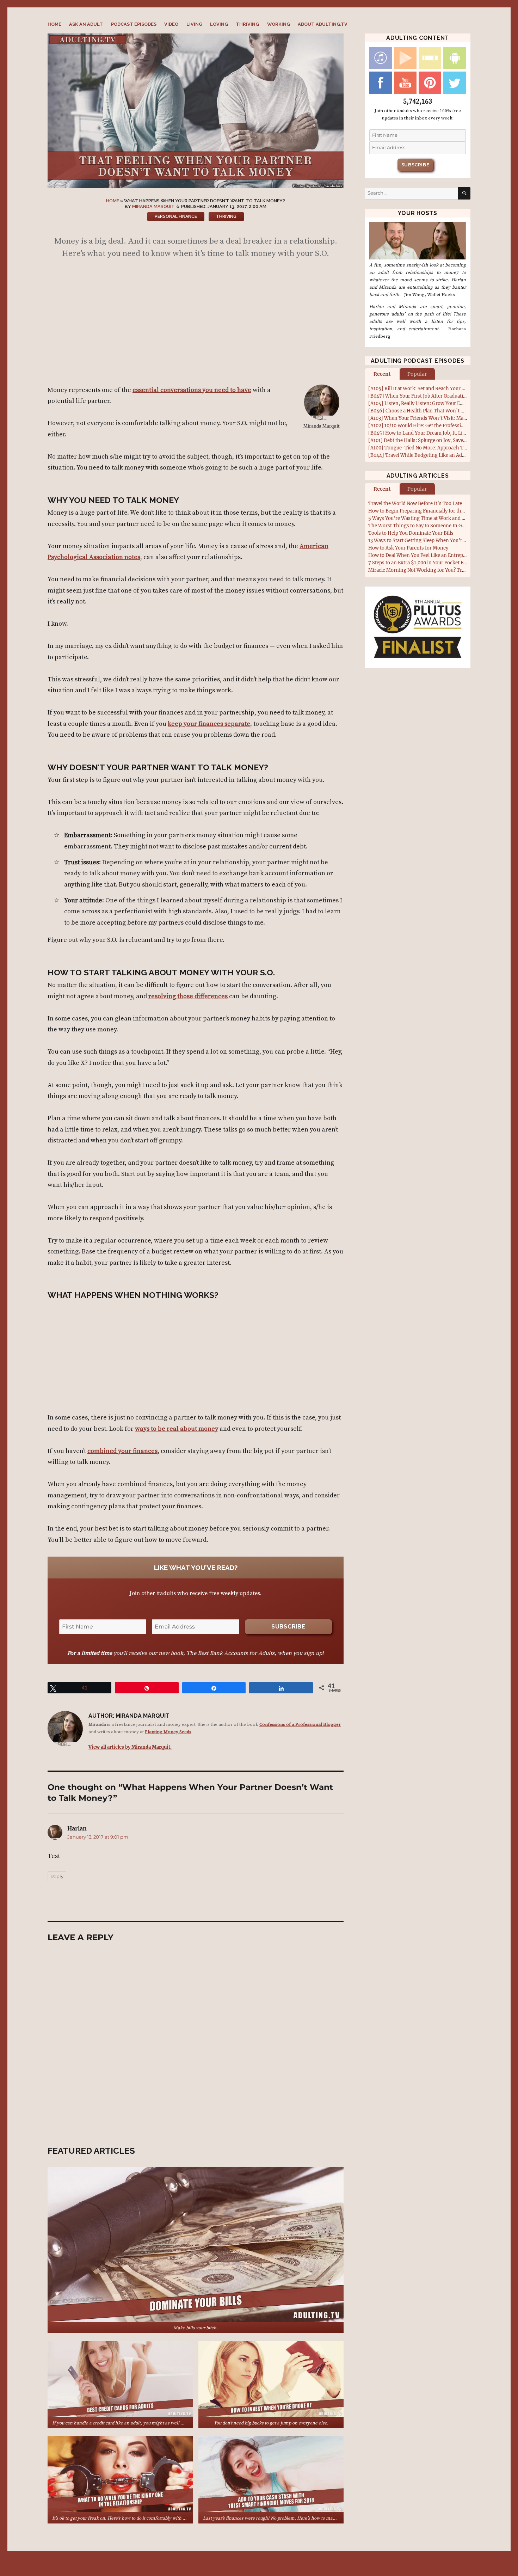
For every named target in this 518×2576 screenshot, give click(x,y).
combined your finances (122, 1451)
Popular (417, 374)
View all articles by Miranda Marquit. (130, 1747)
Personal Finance (176, 216)
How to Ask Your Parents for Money (408, 548)
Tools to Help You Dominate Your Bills (411, 533)
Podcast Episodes (134, 24)
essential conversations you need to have (192, 390)
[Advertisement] (197, 325)
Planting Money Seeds (168, 1732)
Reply (57, 1876)
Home (54, 24)
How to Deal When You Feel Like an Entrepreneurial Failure (434, 555)
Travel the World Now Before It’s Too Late (415, 504)
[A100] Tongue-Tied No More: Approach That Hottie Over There (440, 448)
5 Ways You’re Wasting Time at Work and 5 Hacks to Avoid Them (441, 518)
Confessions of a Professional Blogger (300, 1724)
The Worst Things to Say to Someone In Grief (419, 526)
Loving (219, 24)
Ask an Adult (86, 24)
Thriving (247, 24)
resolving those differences (188, 996)
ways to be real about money (177, 1429)
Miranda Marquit (153, 206)
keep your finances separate (209, 724)
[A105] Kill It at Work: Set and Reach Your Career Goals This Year (440, 389)
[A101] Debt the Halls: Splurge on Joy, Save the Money (428, 440)
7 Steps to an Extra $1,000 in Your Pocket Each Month (428, 563)
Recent (382, 374)
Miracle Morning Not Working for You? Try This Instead (431, 570)
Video (171, 24)
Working (279, 24)
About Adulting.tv (323, 24)
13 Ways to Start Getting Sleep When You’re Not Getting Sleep (437, 541)
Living (194, 24)
